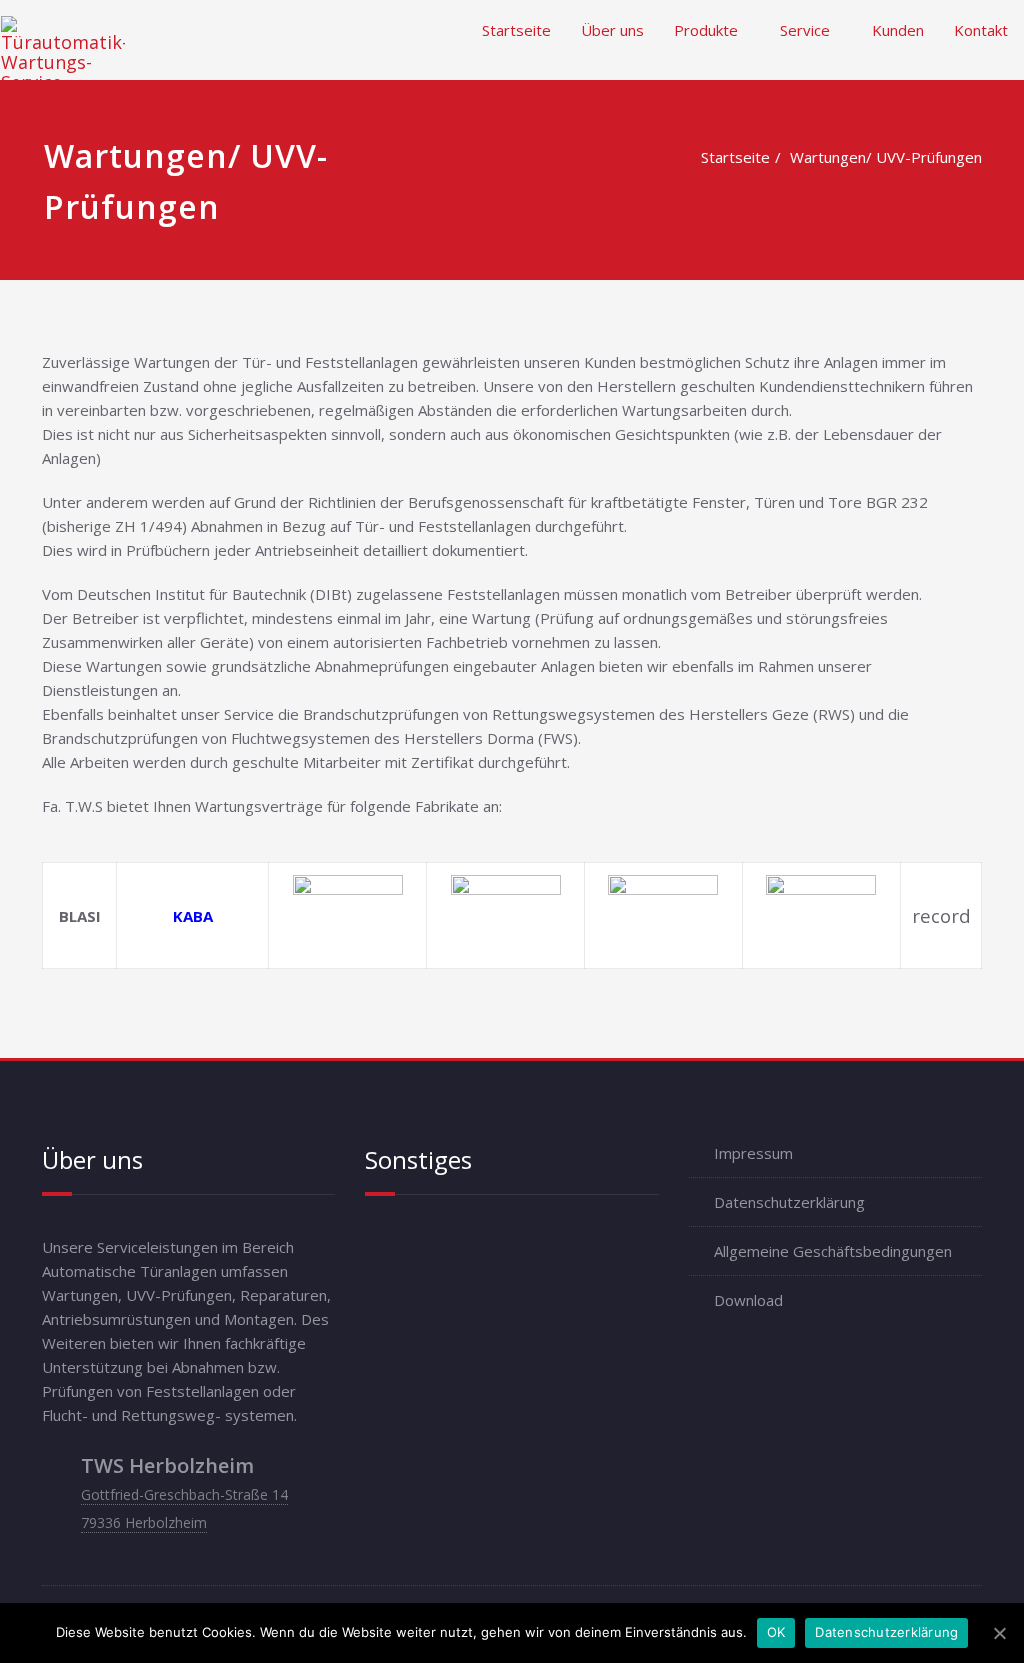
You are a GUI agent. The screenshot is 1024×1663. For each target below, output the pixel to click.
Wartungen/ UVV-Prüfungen (886, 157)
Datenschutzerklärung (789, 1202)
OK (776, 1632)
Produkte (706, 30)
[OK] (999, 1633)
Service (805, 30)
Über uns (612, 30)
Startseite (516, 30)
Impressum (753, 1153)
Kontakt (981, 30)
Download (748, 1300)
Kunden (898, 30)
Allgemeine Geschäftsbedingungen (833, 1251)
